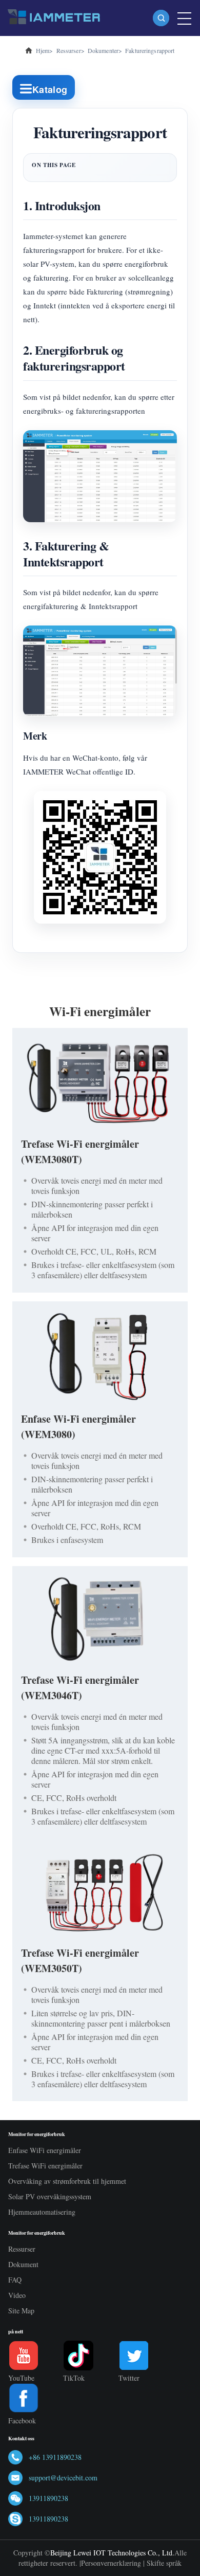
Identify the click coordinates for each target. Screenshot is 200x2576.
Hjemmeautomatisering (42, 2212)
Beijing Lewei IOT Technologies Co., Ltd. (112, 2553)
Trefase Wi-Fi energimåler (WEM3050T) (80, 1961)
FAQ (15, 2280)
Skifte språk (164, 2563)
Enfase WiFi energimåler (45, 2150)
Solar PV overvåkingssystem (50, 2196)
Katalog (50, 89)
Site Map (21, 2311)
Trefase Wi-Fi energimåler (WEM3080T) (80, 1152)
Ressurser (22, 2249)
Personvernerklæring (111, 2563)
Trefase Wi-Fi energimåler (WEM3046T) (80, 1688)
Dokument (23, 2264)
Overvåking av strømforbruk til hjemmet (67, 2181)
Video (17, 2295)
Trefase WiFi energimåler (45, 2166)
